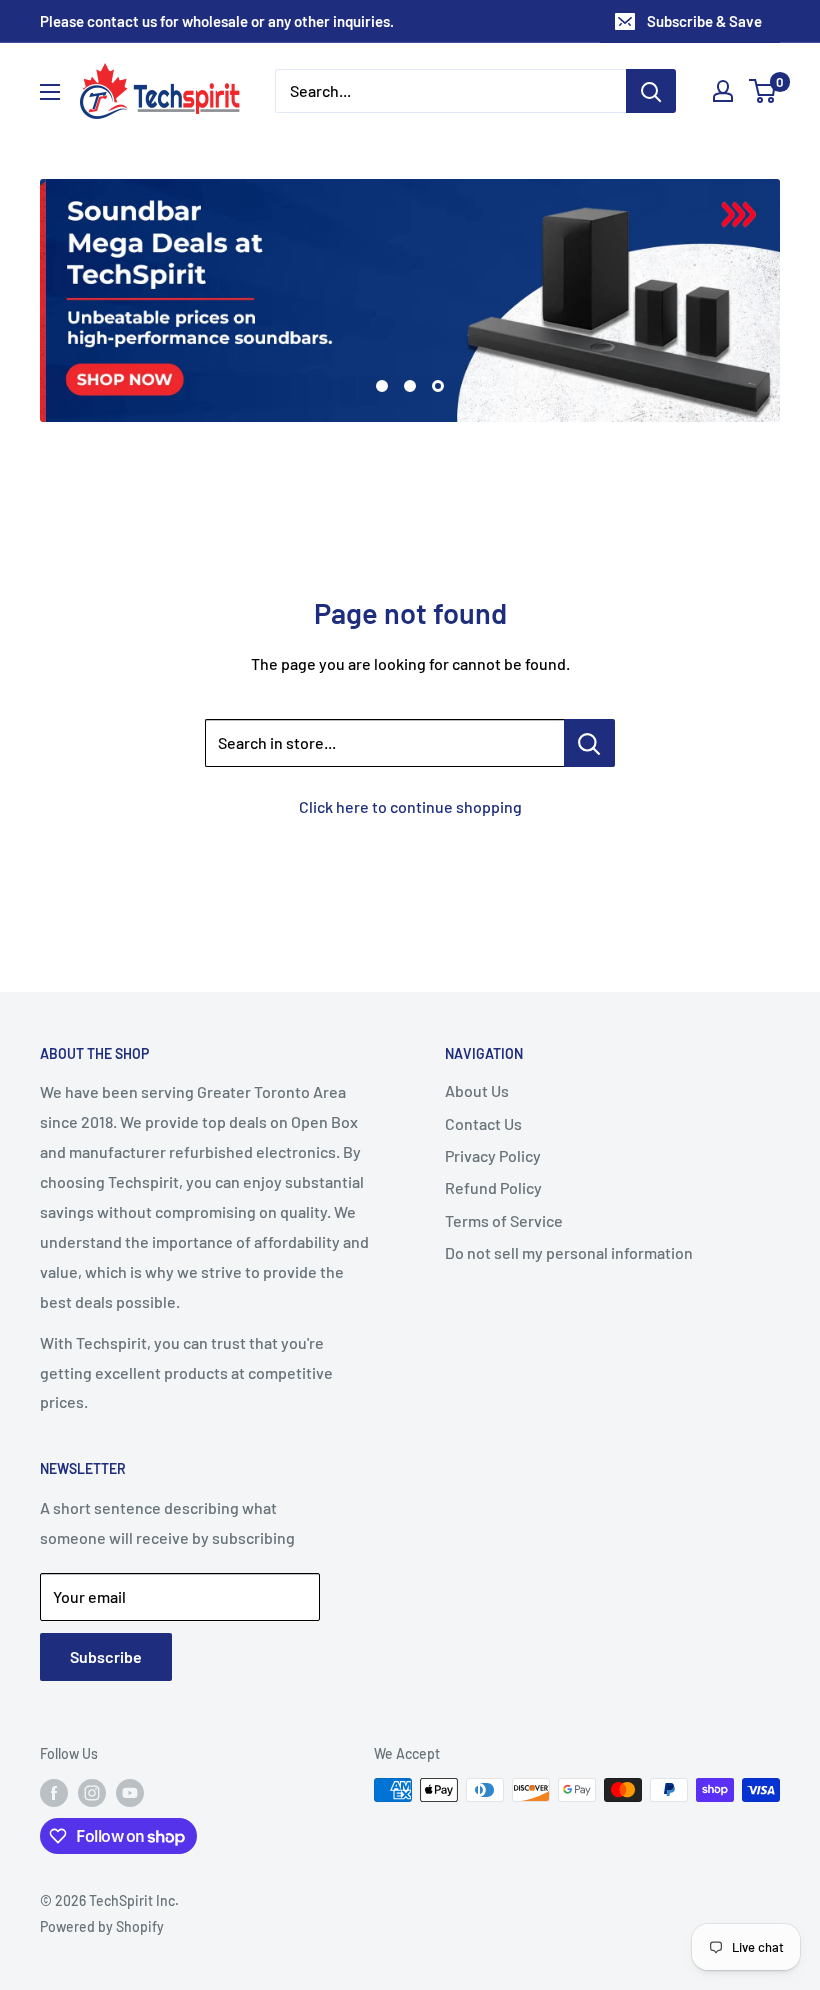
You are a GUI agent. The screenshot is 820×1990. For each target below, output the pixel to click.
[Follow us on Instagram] (92, 1792)
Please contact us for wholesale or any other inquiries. (217, 21)
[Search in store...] (589, 743)
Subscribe (106, 1656)
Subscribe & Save (704, 21)
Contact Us (483, 1123)
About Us (477, 1090)
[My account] (723, 91)
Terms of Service (504, 1220)
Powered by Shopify (102, 1926)
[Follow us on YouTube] (130, 1792)
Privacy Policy (493, 1155)
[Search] (651, 91)
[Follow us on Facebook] (54, 1792)
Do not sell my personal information (569, 1252)
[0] (763, 91)
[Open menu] (50, 92)
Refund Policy (493, 1187)
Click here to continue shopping (410, 806)
